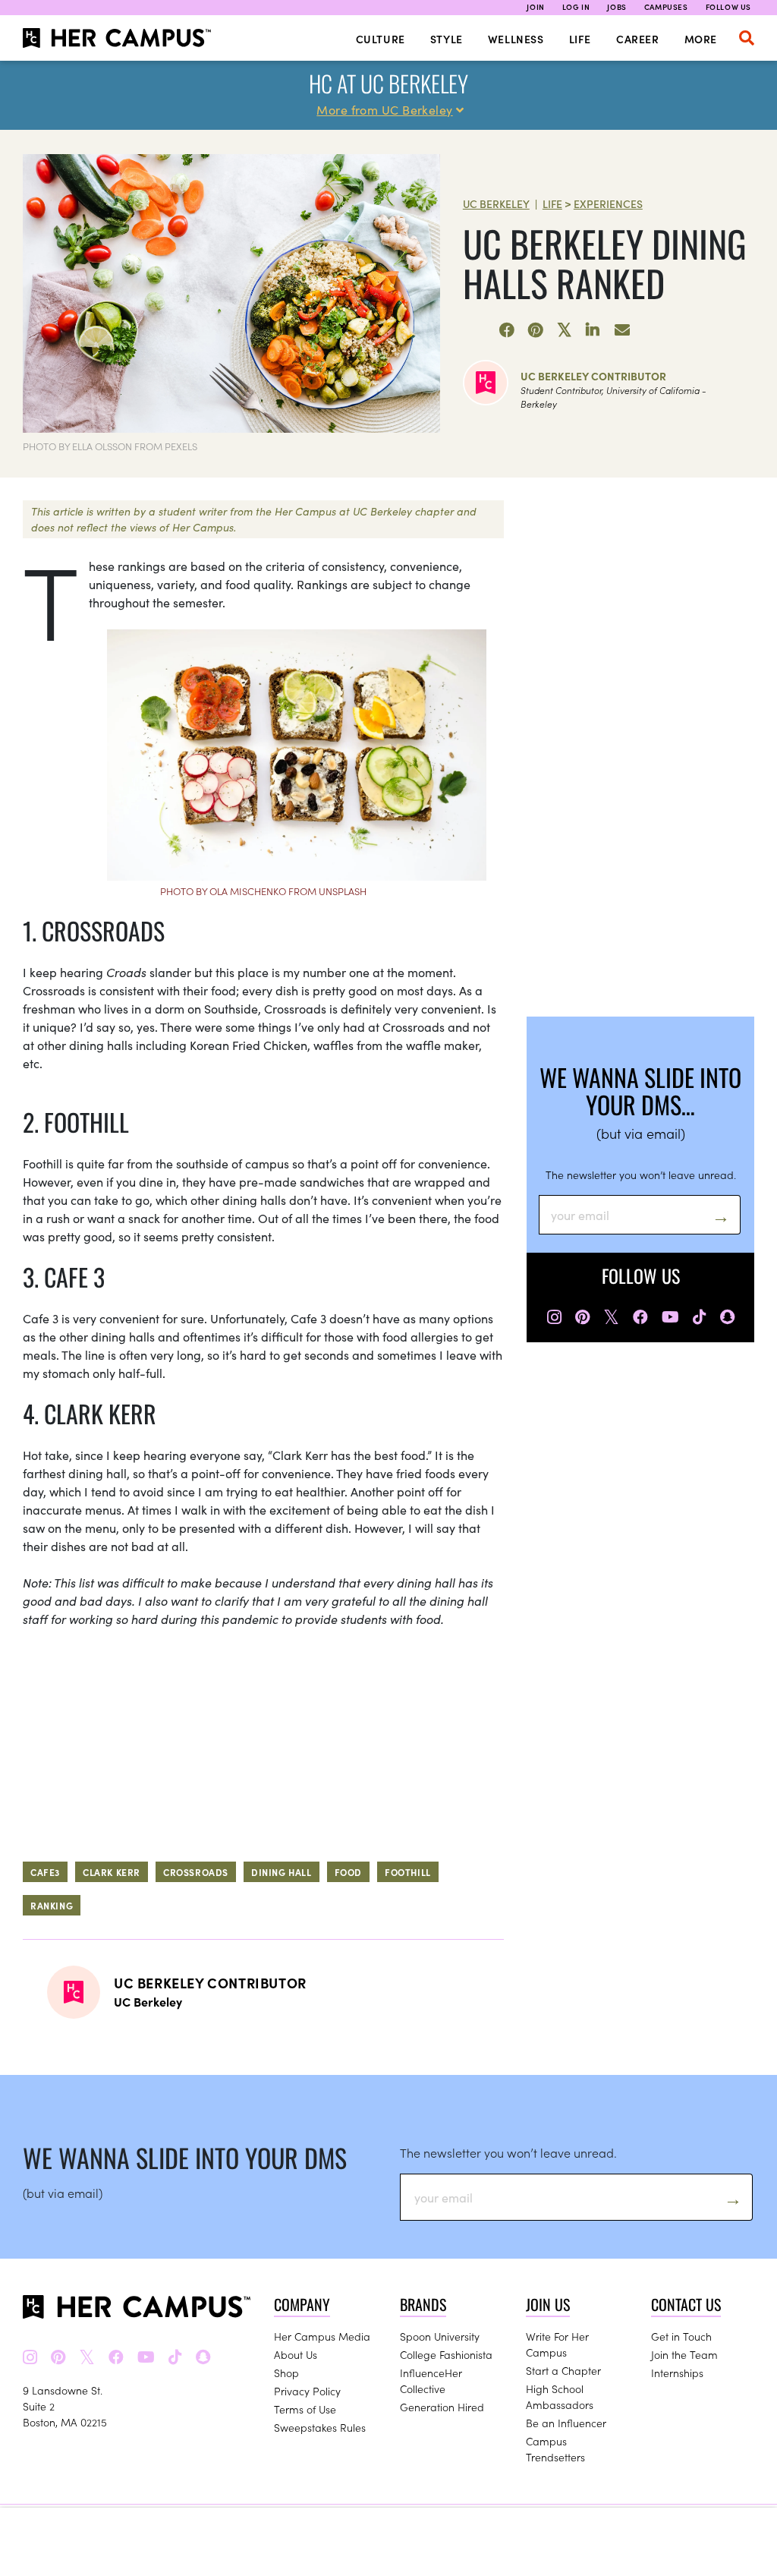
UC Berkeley (496, 203)
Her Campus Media (322, 2336)
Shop (286, 2373)
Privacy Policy (307, 2391)
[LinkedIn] (593, 330)
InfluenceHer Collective (431, 2381)
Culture (381, 39)
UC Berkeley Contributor (593, 376)
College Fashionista (446, 2354)
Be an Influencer (566, 2423)
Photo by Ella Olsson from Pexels (110, 446)
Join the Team (684, 2354)
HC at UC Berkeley (388, 83)
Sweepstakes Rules (320, 2427)
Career (638, 39)
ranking (52, 1905)
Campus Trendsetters (555, 2449)
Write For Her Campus (557, 2344)
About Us (296, 2354)
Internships (677, 2373)
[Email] (622, 330)
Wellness (516, 39)
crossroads (196, 1872)
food (348, 1872)
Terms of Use (305, 2409)
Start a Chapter (563, 2370)
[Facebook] (507, 330)
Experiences (608, 203)
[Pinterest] (536, 330)
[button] (747, 38)
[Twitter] (565, 330)
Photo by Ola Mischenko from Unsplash (263, 891)
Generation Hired (442, 2407)
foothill (408, 1872)
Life (580, 39)
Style (447, 39)
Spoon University (440, 2336)
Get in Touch (681, 2336)
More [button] (701, 39)
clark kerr (112, 1872)
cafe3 (45, 1872)
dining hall (282, 1872)
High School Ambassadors (560, 2396)
